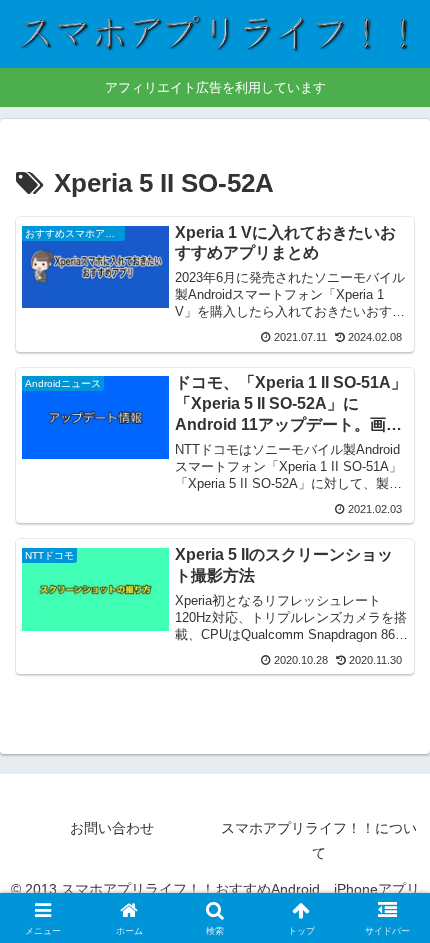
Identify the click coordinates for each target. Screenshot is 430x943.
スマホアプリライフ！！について (319, 840)
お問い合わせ (112, 828)
